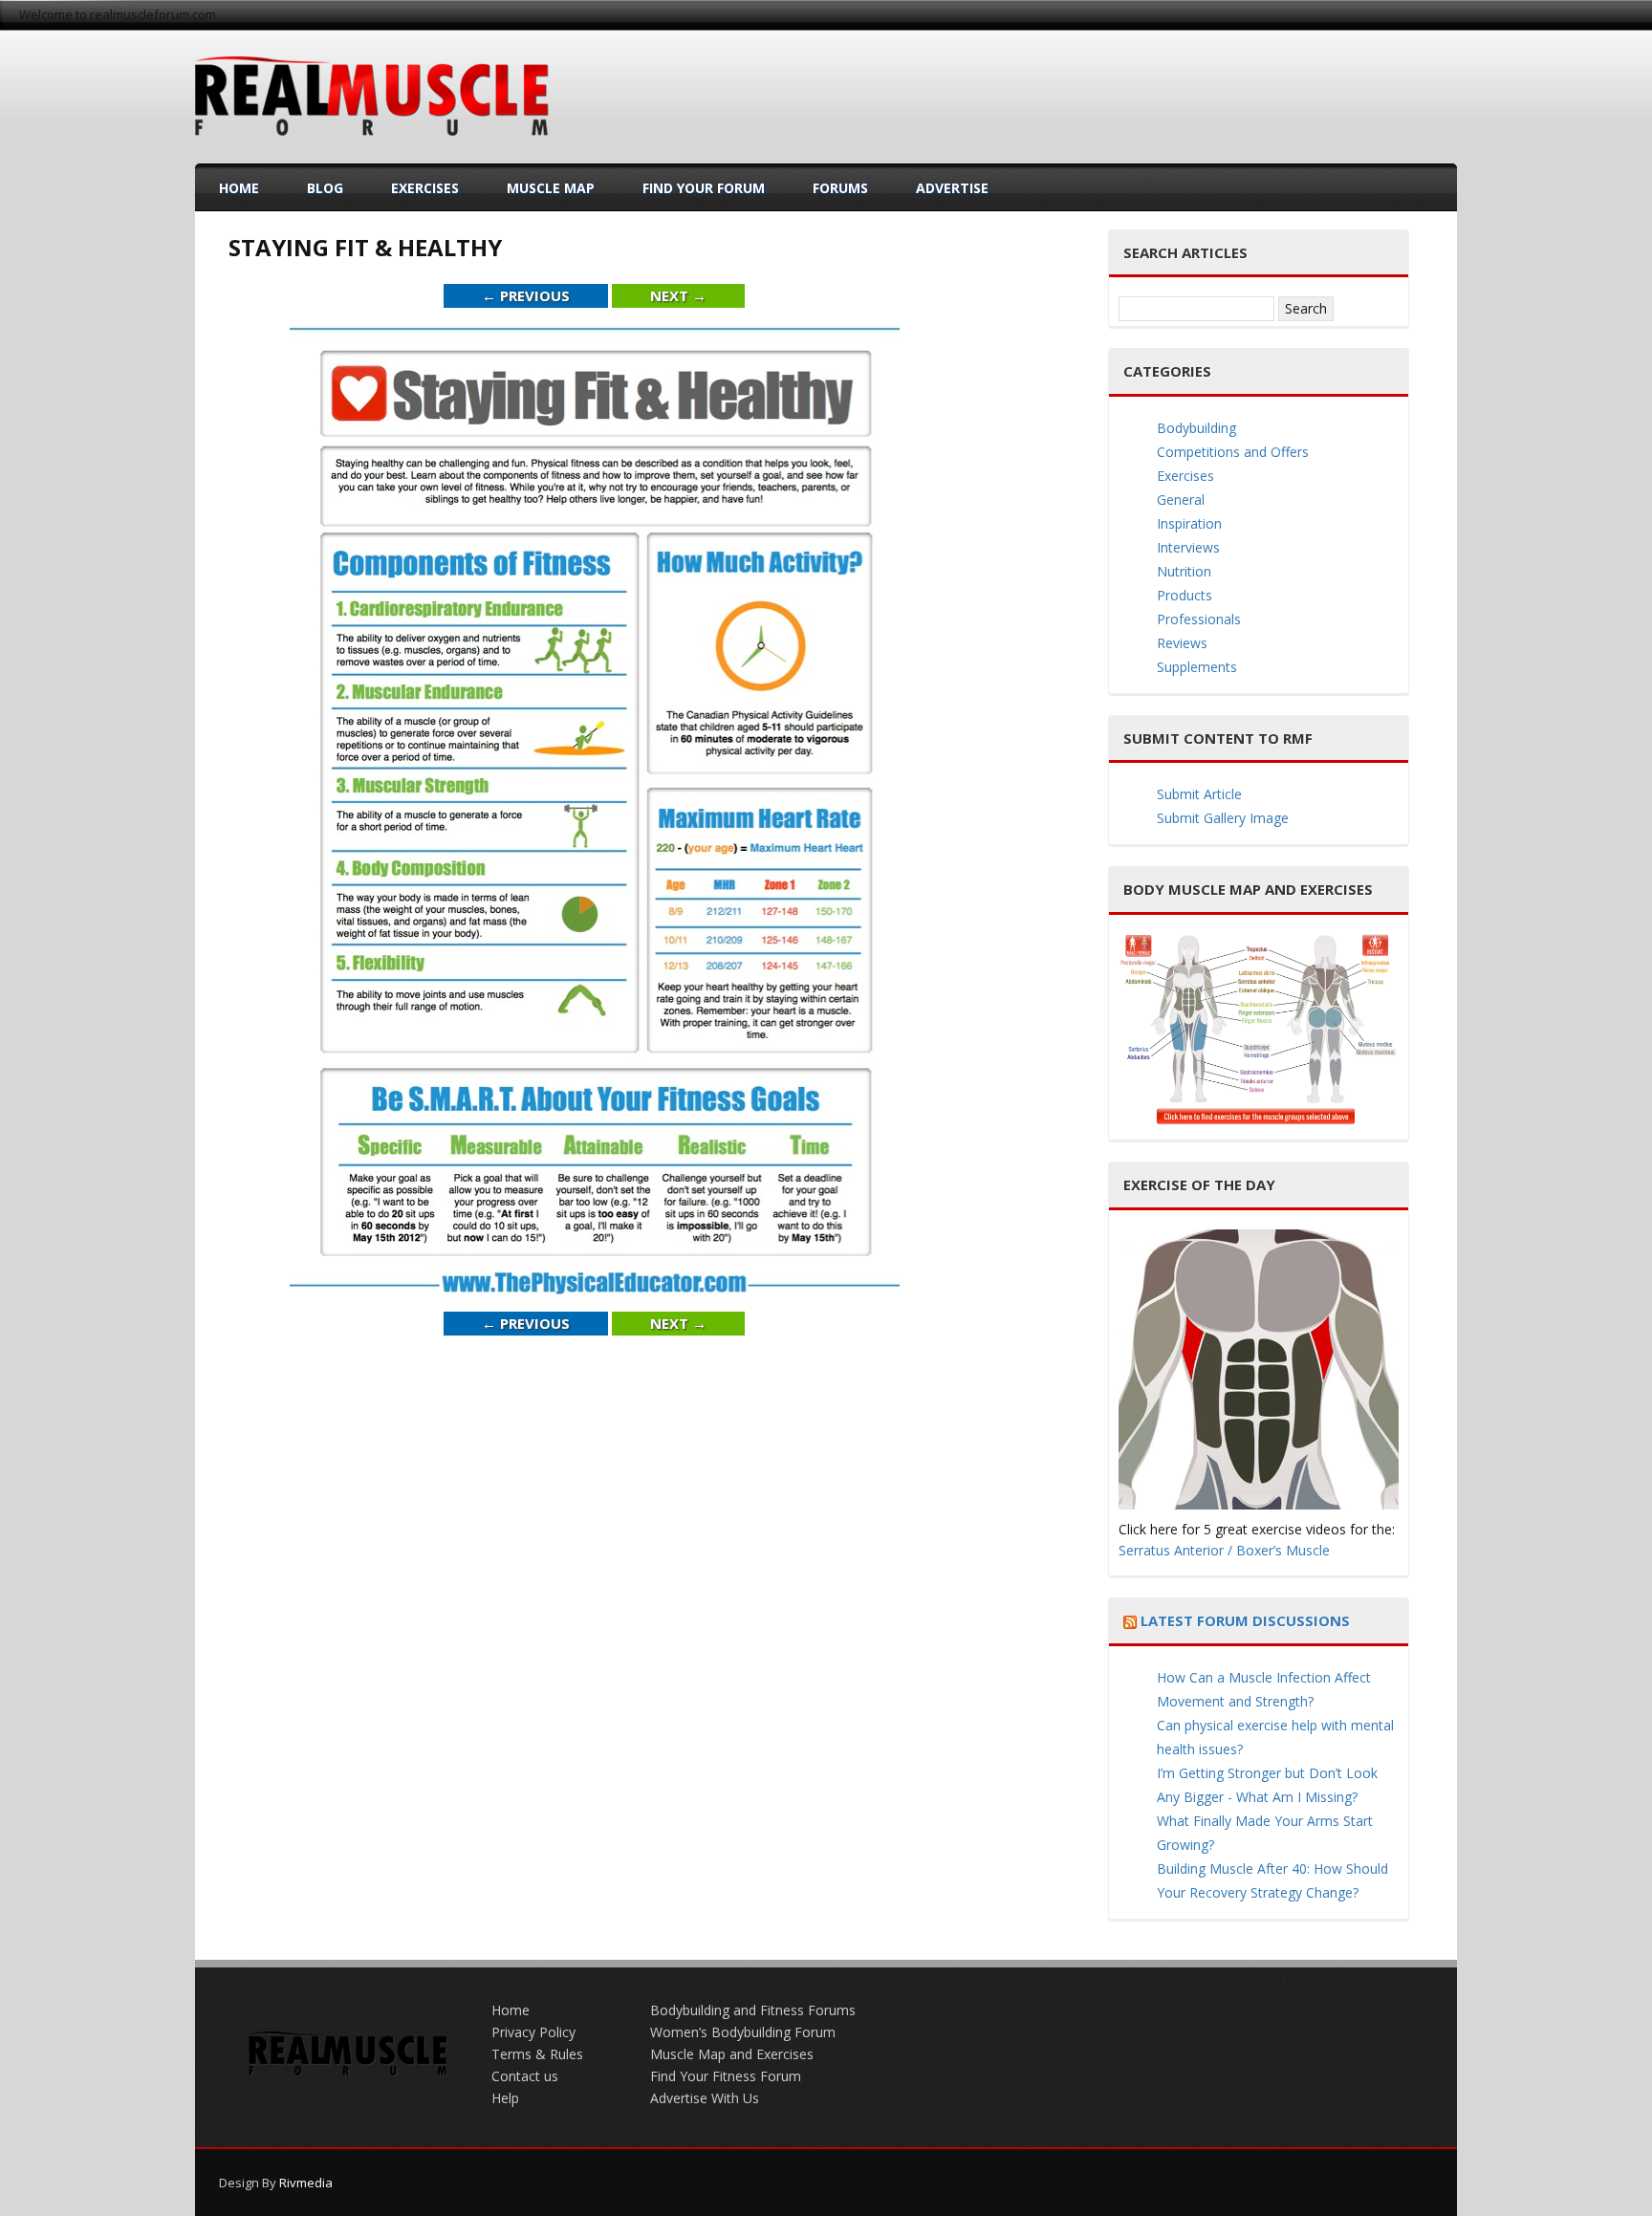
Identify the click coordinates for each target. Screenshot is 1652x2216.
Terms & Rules (537, 2054)
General (1181, 500)
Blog (325, 188)
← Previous (526, 295)
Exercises (425, 188)
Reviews (1182, 643)
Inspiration (1189, 523)
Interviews (1188, 547)
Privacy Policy (533, 2032)
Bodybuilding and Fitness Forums (753, 2010)
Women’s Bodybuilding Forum (743, 2032)
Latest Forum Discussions (1245, 1620)
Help (505, 2098)
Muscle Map (551, 188)
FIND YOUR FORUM (704, 188)
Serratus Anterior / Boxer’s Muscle (1224, 1550)
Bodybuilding (1196, 428)
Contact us (525, 2076)
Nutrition (1184, 571)
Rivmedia (306, 2183)
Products (1185, 595)
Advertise (952, 188)
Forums (840, 188)
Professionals (1199, 619)
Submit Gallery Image (1223, 818)
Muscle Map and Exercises (732, 2054)
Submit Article (1199, 794)
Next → (678, 295)
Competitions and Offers (1233, 452)
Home (239, 188)
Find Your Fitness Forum (726, 2076)
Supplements (1197, 667)
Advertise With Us (705, 2098)
